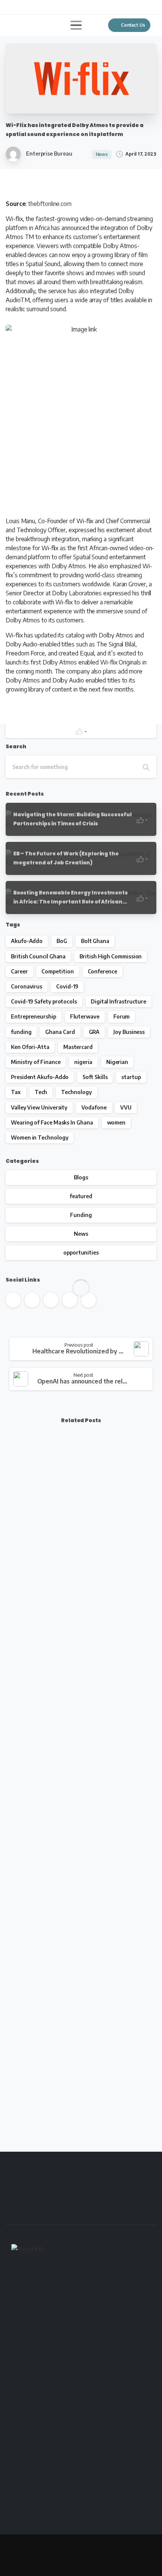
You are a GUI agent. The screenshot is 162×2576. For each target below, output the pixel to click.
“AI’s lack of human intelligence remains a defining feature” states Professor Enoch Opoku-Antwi (74, 1735)
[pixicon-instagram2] (118, 2212)
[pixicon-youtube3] (76, 2212)
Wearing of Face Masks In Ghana (52, 1122)
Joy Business (129, 1032)
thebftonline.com (50, 204)
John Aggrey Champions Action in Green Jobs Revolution (79, 1908)
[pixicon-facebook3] (33, 2212)
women (116, 1122)
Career (19, 971)
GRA (94, 1032)
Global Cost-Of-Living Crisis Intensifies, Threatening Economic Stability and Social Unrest (75, 2082)
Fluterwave (85, 1016)
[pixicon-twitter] (54, 2212)
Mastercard (78, 1047)
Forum (122, 1016)
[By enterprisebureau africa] (18, 1467)
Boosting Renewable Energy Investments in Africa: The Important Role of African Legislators (76, 1556)
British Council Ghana (38, 956)
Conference (102, 971)
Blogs (81, 1177)
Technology (76, 1092)
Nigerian (117, 1062)
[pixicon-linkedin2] (97, 2212)
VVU (126, 1107)
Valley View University (39, 1107)
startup (131, 1077)
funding (21, 1032)
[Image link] (27, 2251)
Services (70, 2552)
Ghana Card (60, 1032)
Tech (41, 1092)
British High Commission (111, 956)
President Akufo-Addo (40, 1077)
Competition (57, 971)
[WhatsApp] (70, 7)
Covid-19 (67, 986)
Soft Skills (95, 1077)
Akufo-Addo (27, 941)
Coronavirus (27, 986)
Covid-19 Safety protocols (44, 1001)
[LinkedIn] (47, 7)
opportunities (81, 1252)
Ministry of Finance (36, 1062)
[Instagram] (58, 7)
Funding (81, 1215)
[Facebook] (13, 7)
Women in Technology (40, 1137)
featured (81, 1196)
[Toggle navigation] (76, 25)
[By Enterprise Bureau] (18, 1645)
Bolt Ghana (95, 941)
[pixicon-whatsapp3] (140, 2212)
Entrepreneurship (34, 1016)
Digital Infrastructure (118, 1001)
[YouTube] (36, 7)
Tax (16, 1092)
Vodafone (94, 1107)
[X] (24, 7)
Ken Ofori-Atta (30, 1047)
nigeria (83, 1062)
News (81, 1234)
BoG (62, 941)
